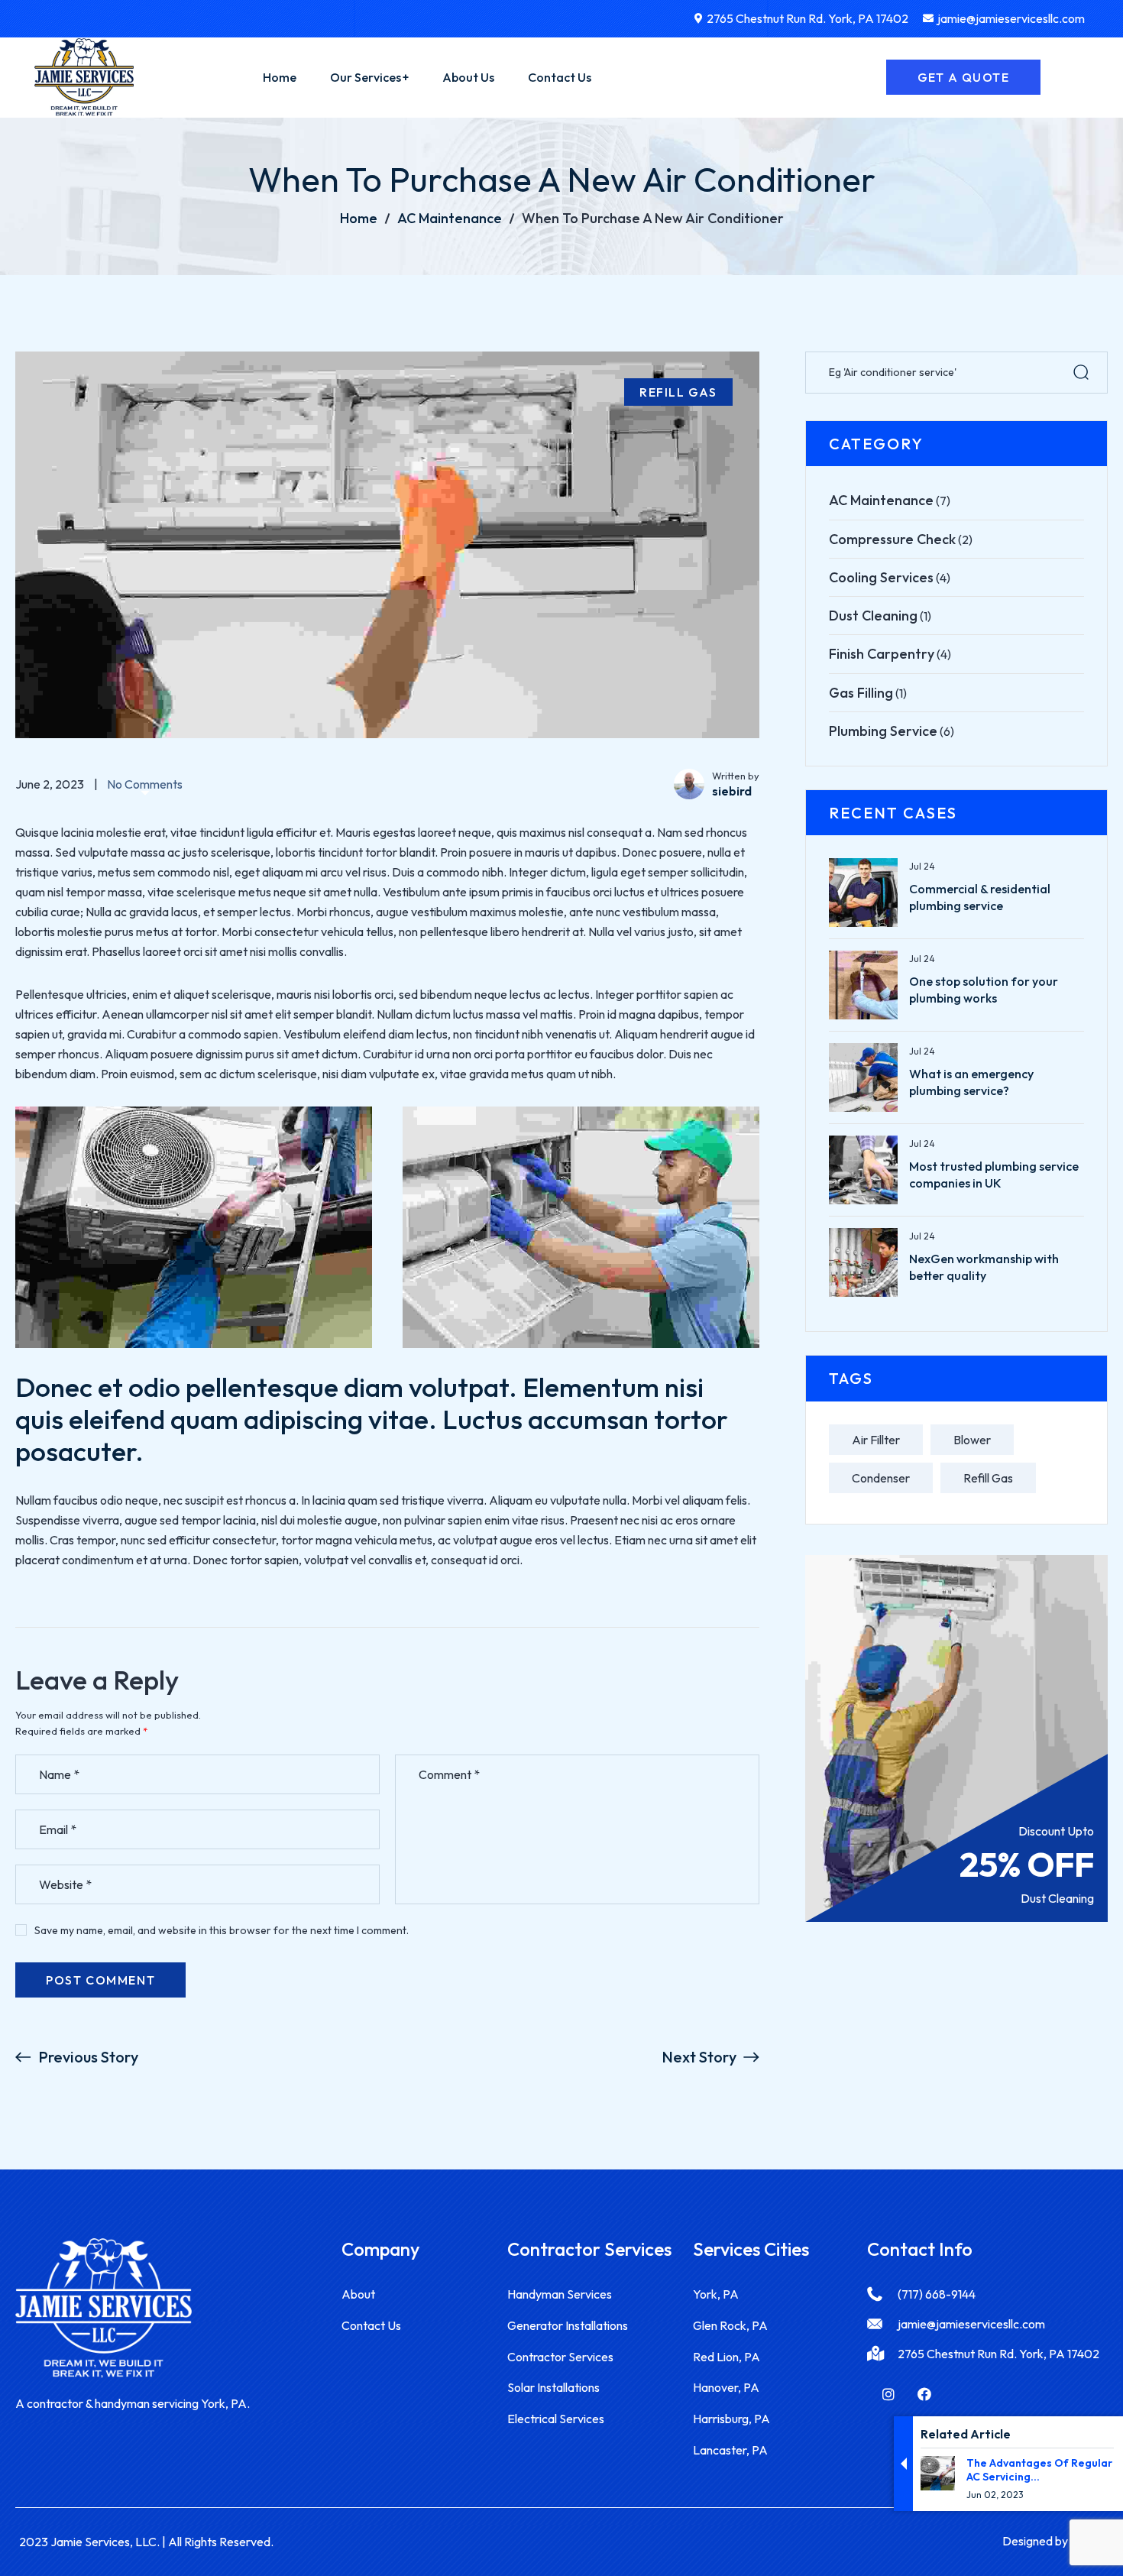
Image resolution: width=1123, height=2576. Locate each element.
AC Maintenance (450, 218)
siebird (732, 791)
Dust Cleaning (873, 616)
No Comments (145, 784)
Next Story (699, 2057)
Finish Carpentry (882, 654)
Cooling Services (881, 577)
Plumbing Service (883, 731)
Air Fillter (876, 1440)
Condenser (881, 1478)
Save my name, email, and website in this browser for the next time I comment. (222, 1930)
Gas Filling (861, 693)
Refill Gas (678, 392)
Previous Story (88, 2057)
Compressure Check (892, 539)
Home (359, 218)
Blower (972, 1440)
